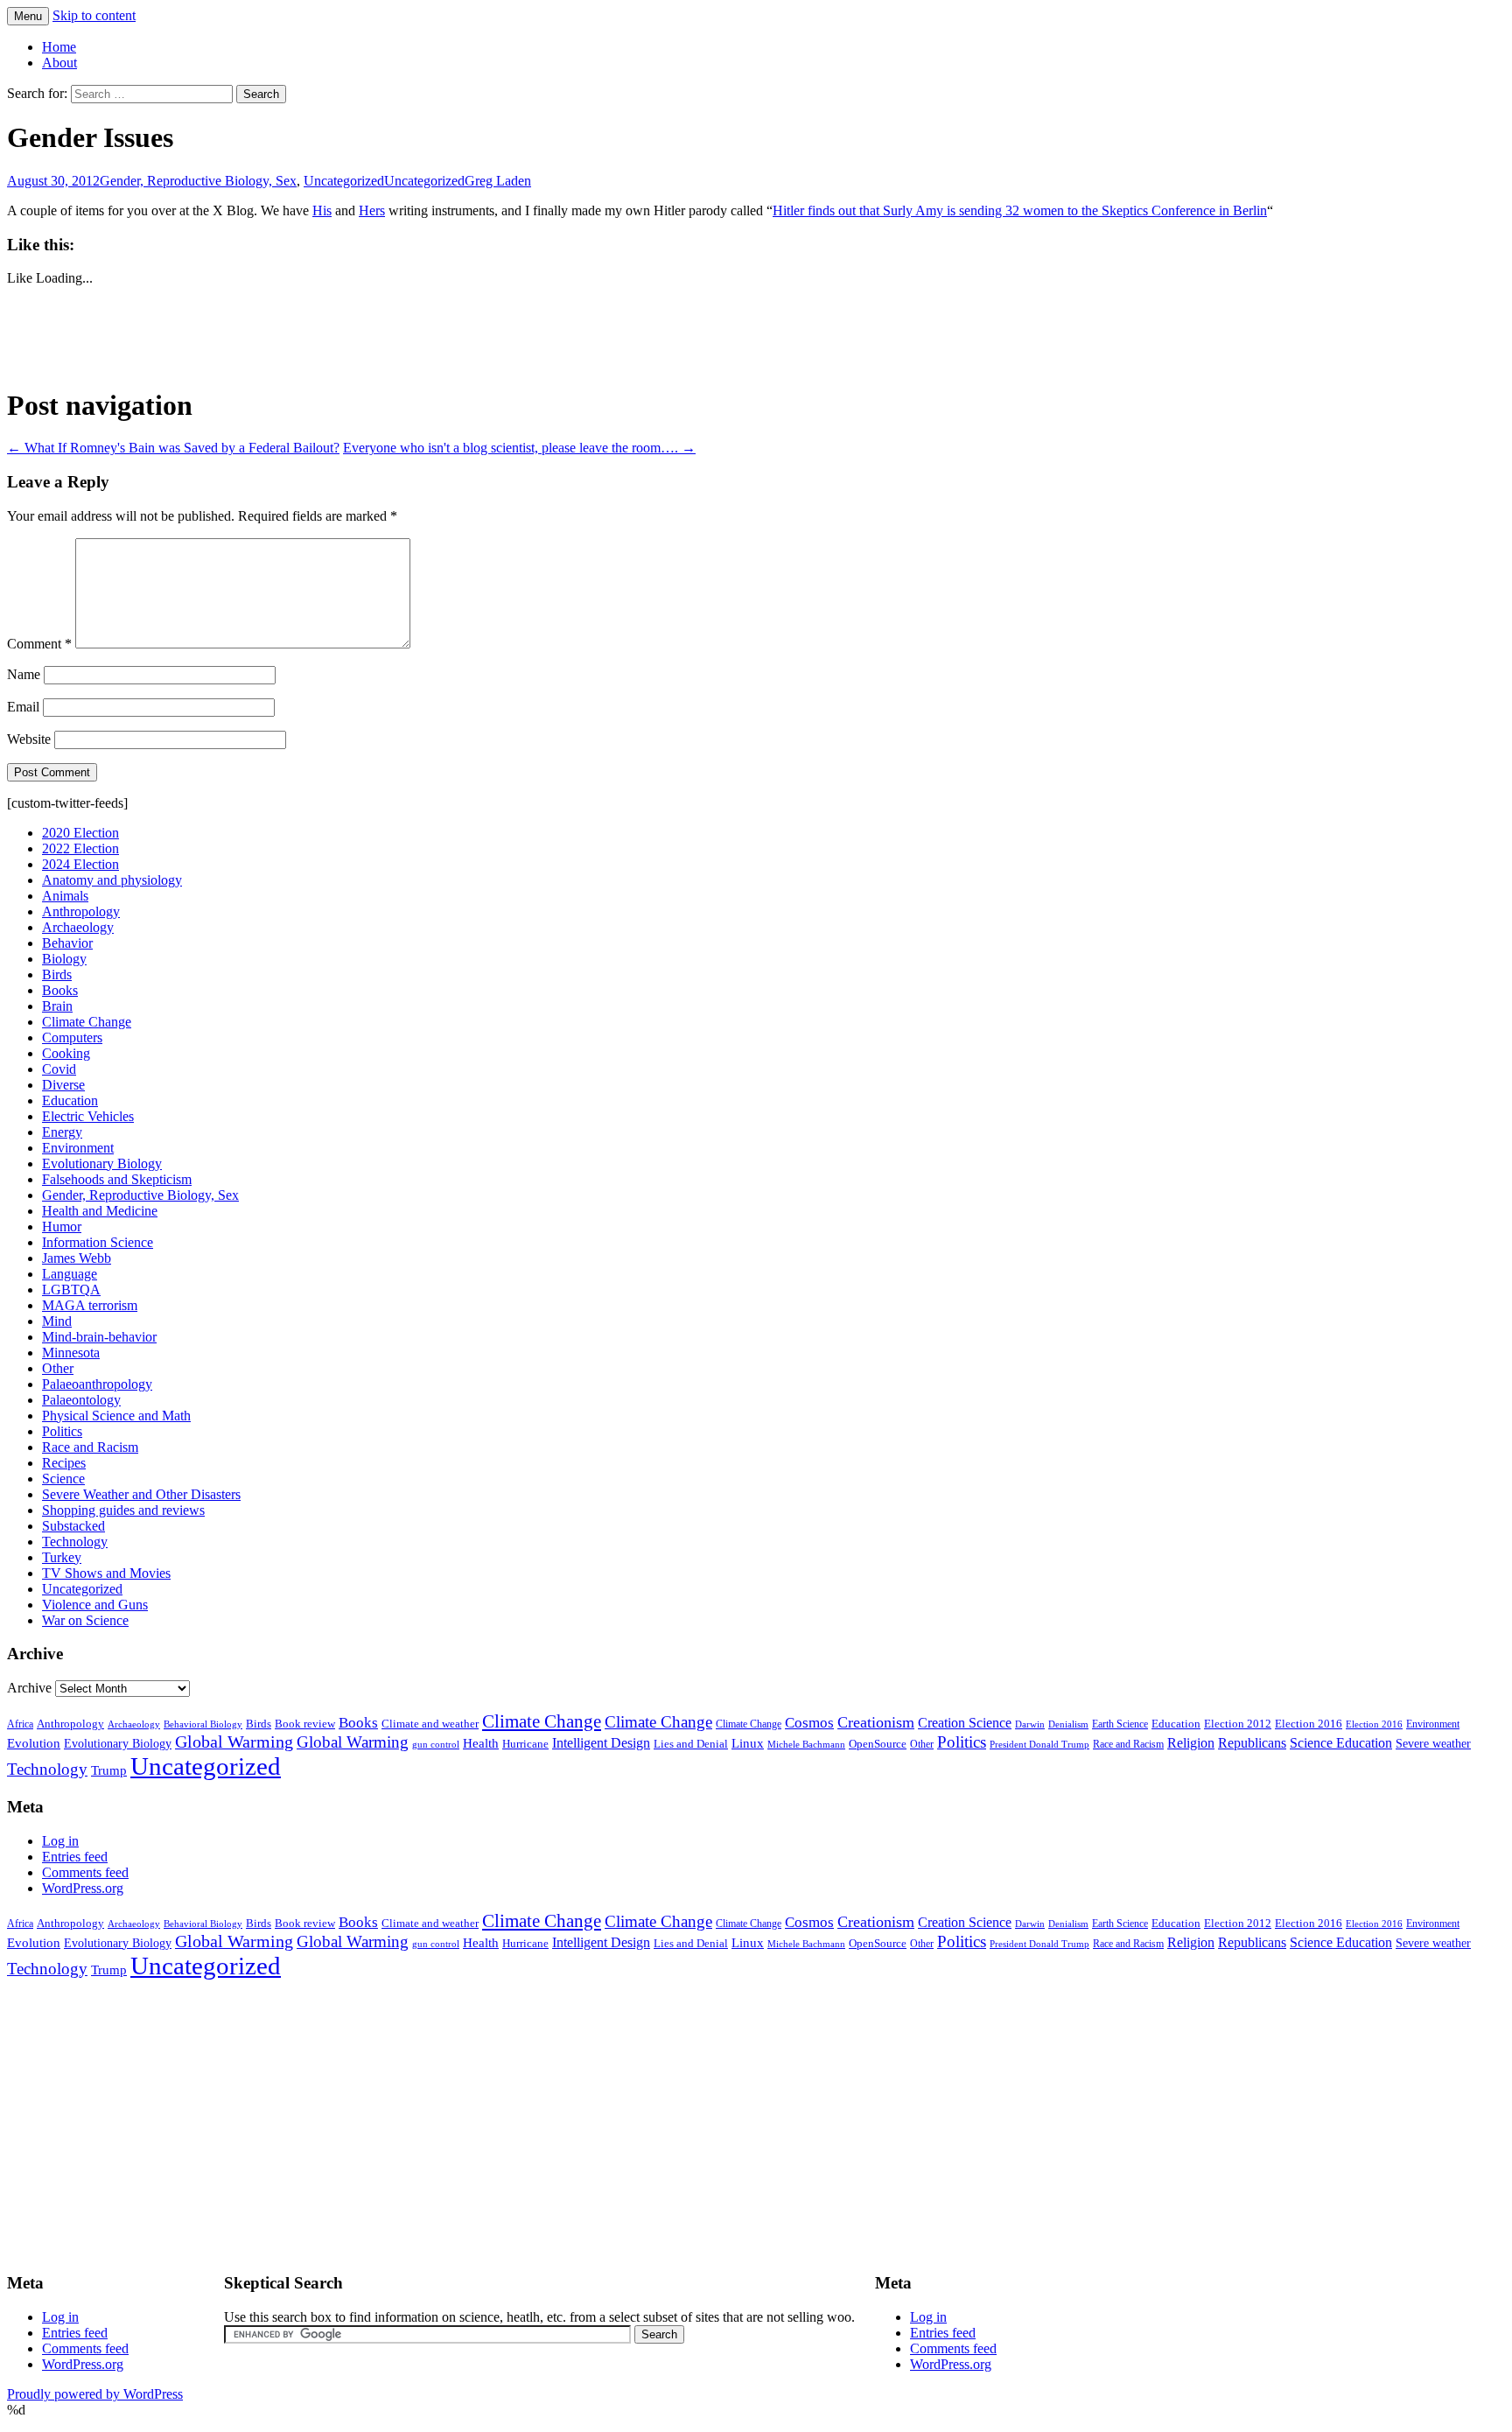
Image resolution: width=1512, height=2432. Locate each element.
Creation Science (965, 1723)
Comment (39, 644)
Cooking (66, 1053)
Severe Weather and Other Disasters (141, 1494)
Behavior (67, 943)
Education (70, 1100)
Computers (72, 1037)
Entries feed (75, 1857)
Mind (57, 1321)
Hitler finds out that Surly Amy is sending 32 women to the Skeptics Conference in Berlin (1020, 210)
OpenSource (878, 1744)
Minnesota (71, 1353)
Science (63, 1479)
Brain (57, 1006)
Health (481, 1743)
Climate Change (87, 1022)
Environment (78, 1148)
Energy (62, 1132)
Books (60, 990)
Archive (29, 1688)
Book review (305, 1724)
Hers (372, 210)
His (322, 210)
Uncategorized (344, 181)
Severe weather (1433, 1743)
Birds (57, 974)
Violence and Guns (95, 1605)
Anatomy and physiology (112, 880)
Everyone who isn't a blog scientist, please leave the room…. (519, 448)
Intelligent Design (601, 1743)
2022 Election (80, 848)
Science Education (1341, 1743)
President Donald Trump (1039, 1745)
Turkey (62, 1557)
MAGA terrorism (90, 1305)
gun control (436, 1745)
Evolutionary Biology (102, 1163)
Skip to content (94, 15)
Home (59, 47)
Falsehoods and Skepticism (117, 1179)
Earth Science (1120, 1724)
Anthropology (81, 911)
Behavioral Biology (203, 1724)
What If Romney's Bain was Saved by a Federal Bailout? (173, 448)
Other (58, 1368)
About (59, 63)
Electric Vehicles (88, 1116)
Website (29, 739)
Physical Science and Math (116, 1416)
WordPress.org (83, 1888)
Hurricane (525, 1744)
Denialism (1068, 1724)
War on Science (85, 1620)
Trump (109, 1770)
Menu (28, 16)
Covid (59, 1069)
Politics (62, 1431)
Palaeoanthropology (97, 1384)
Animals (65, 896)
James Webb (77, 1258)
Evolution (34, 1743)
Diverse (63, 1085)
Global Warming (234, 1742)
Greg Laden (498, 181)
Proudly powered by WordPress (95, 2394)
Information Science (98, 1242)
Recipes (64, 1463)
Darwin (1030, 1724)
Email (23, 707)
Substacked (73, 1526)
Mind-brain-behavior (99, 1337)
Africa (20, 1724)
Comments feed (85, 1872)
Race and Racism (90, 1447)
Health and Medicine (100, 1211)
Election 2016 (1309, 1724)
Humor (62, 1227)
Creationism (876, 1722)
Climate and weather (430, 1724)
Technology (75, 1542)
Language (70, 1274)
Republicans (1252, 1743)
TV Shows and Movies (106, 1573)
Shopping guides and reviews (123, 1510)
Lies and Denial (691, 1744)
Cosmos (809, 1723)
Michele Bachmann (806, 1744)
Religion (1191, 1743)
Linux (748, 1743)
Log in (60, 1841)
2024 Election (80, 864)
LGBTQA (71, 1290)
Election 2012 (1238, 1724)
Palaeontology (81, 1400)
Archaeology (78, 927)
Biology (64, 959)
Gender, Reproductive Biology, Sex (198, 181)
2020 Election (80, 833)
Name (24, 674)
